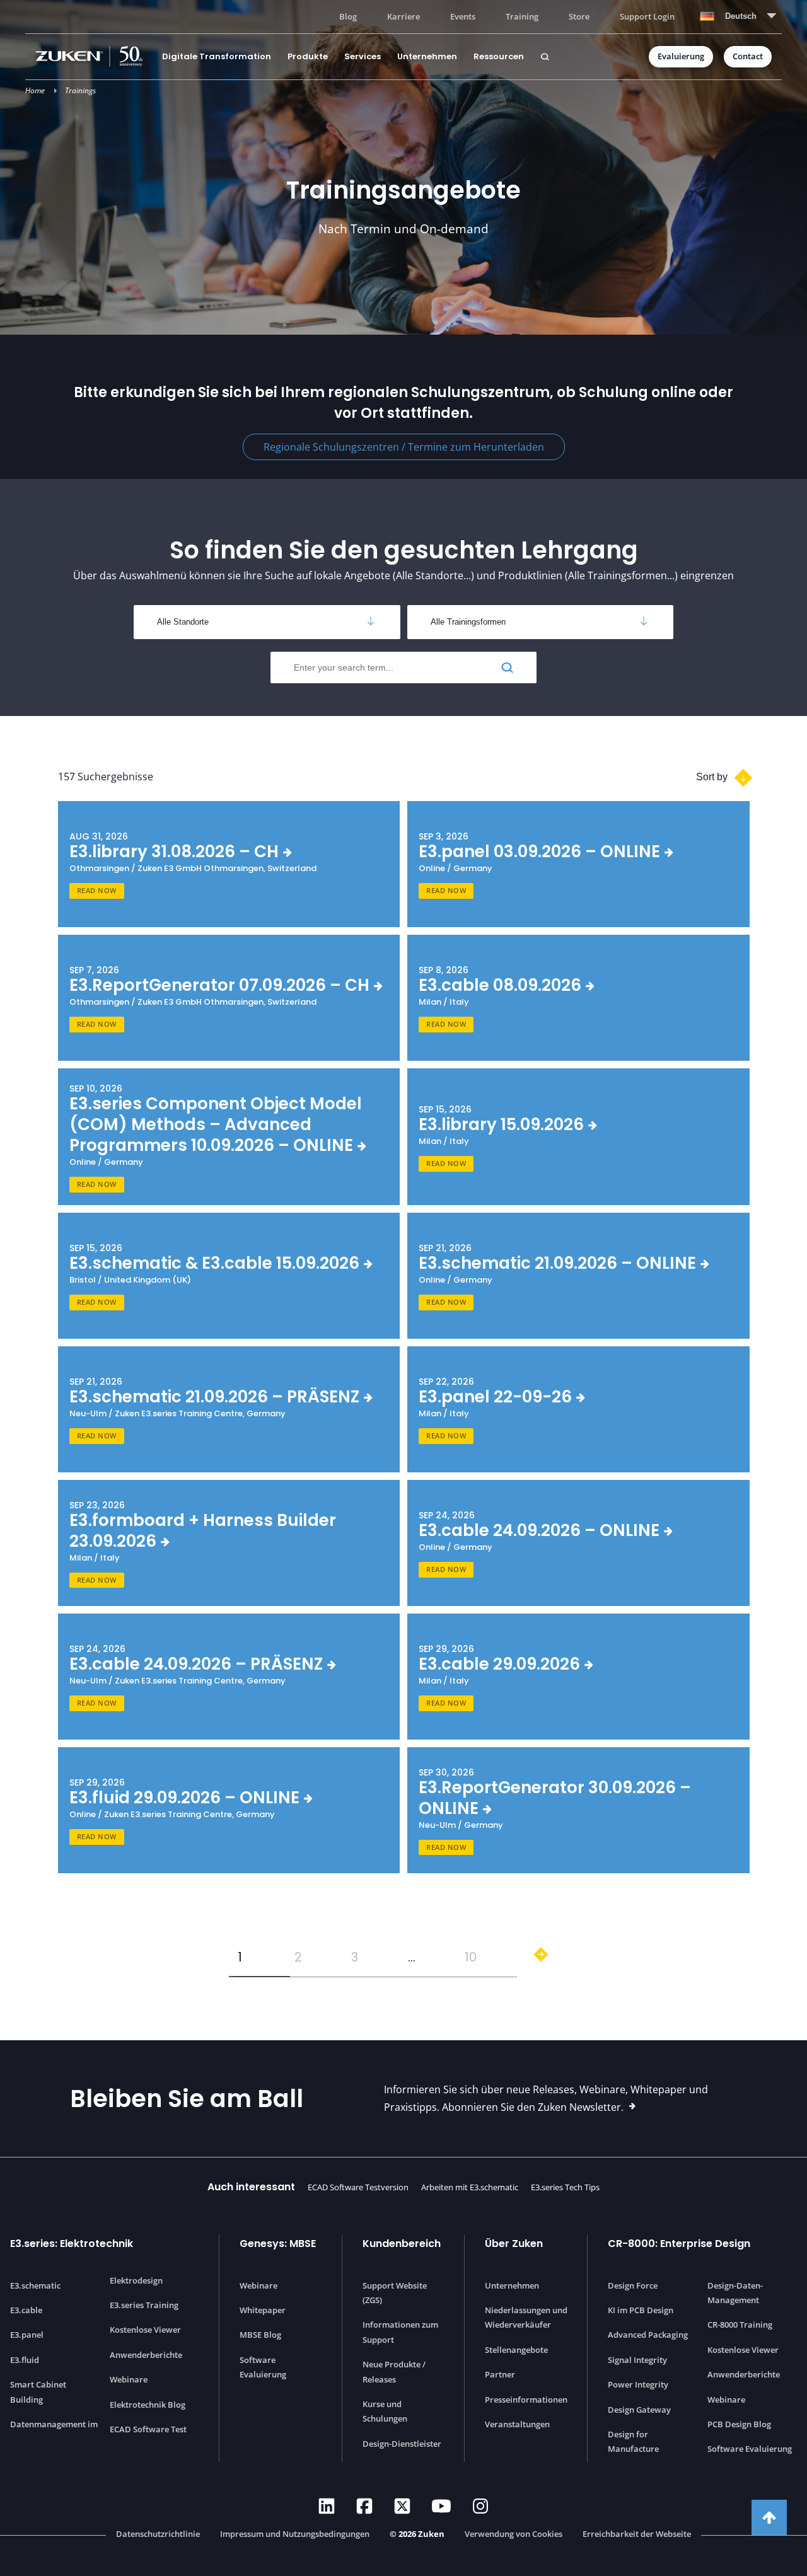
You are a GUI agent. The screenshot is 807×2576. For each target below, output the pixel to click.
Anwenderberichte (146, 2355)
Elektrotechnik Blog (148, 2405)
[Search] (545, 57)
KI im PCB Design (641, 2310)
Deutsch (741, 16)
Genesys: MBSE (278, 2244)
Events (463, 16)
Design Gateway (639, 2410)
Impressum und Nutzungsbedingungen (295, 2534)
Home (35, 90)
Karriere (403, 16)
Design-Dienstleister (402, 2444)
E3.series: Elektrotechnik (72, 2244)
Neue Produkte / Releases (394, 2371)
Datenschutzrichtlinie (158, 2534)
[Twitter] (402, 2506)
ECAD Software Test (148, 2429)
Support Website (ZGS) (395, 2293)
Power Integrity (638, 2384)
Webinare (129, 2379)
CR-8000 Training (740, 2325)
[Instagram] (480, 2506)
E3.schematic (35, 2285)
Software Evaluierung (263, 2367)
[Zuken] (95, 56)
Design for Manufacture (633, 2441)
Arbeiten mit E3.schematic (470, 2187)
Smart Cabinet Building (38, 2392)
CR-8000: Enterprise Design (679, 2244)
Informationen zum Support (400, 2332)
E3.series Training (144, 2305)
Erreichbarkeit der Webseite (637, 2534)
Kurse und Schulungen (385, 2411)
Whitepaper (263, 2310)
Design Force (633, 2285)
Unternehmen (427, 56)
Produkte (308, 56)
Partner (500, 2374)
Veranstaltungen (517, 2424)
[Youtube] (441, 2506)
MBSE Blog (260, 2335)
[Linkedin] (327, 2506)
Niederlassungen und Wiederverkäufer (526, 2317)
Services (363, 56)
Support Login (647, 16)
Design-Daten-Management (735, 2293)
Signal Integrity (637, 2360)
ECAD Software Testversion (358, 2187)
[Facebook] (364, 2506)
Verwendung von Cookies (514, 2534)
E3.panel (27, 2335)
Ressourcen (499, 56)
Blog (348, 16)
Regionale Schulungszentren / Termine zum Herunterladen (404, 447)
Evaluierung (681, 56)
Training (522, 16)
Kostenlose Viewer (145, 2330)
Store (579, 16)
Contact (748, 56)
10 (471, 1957)
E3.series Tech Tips (565, 2187)
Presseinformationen (526, 2400)
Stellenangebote (516, 2350)
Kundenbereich (402, 2244)
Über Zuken (514, 2244)
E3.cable (26, 2310)
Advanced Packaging (648, 2335)
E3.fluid (25, 2360)
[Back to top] (769, 2517)
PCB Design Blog (739, 2424)
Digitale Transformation (217, 56)
